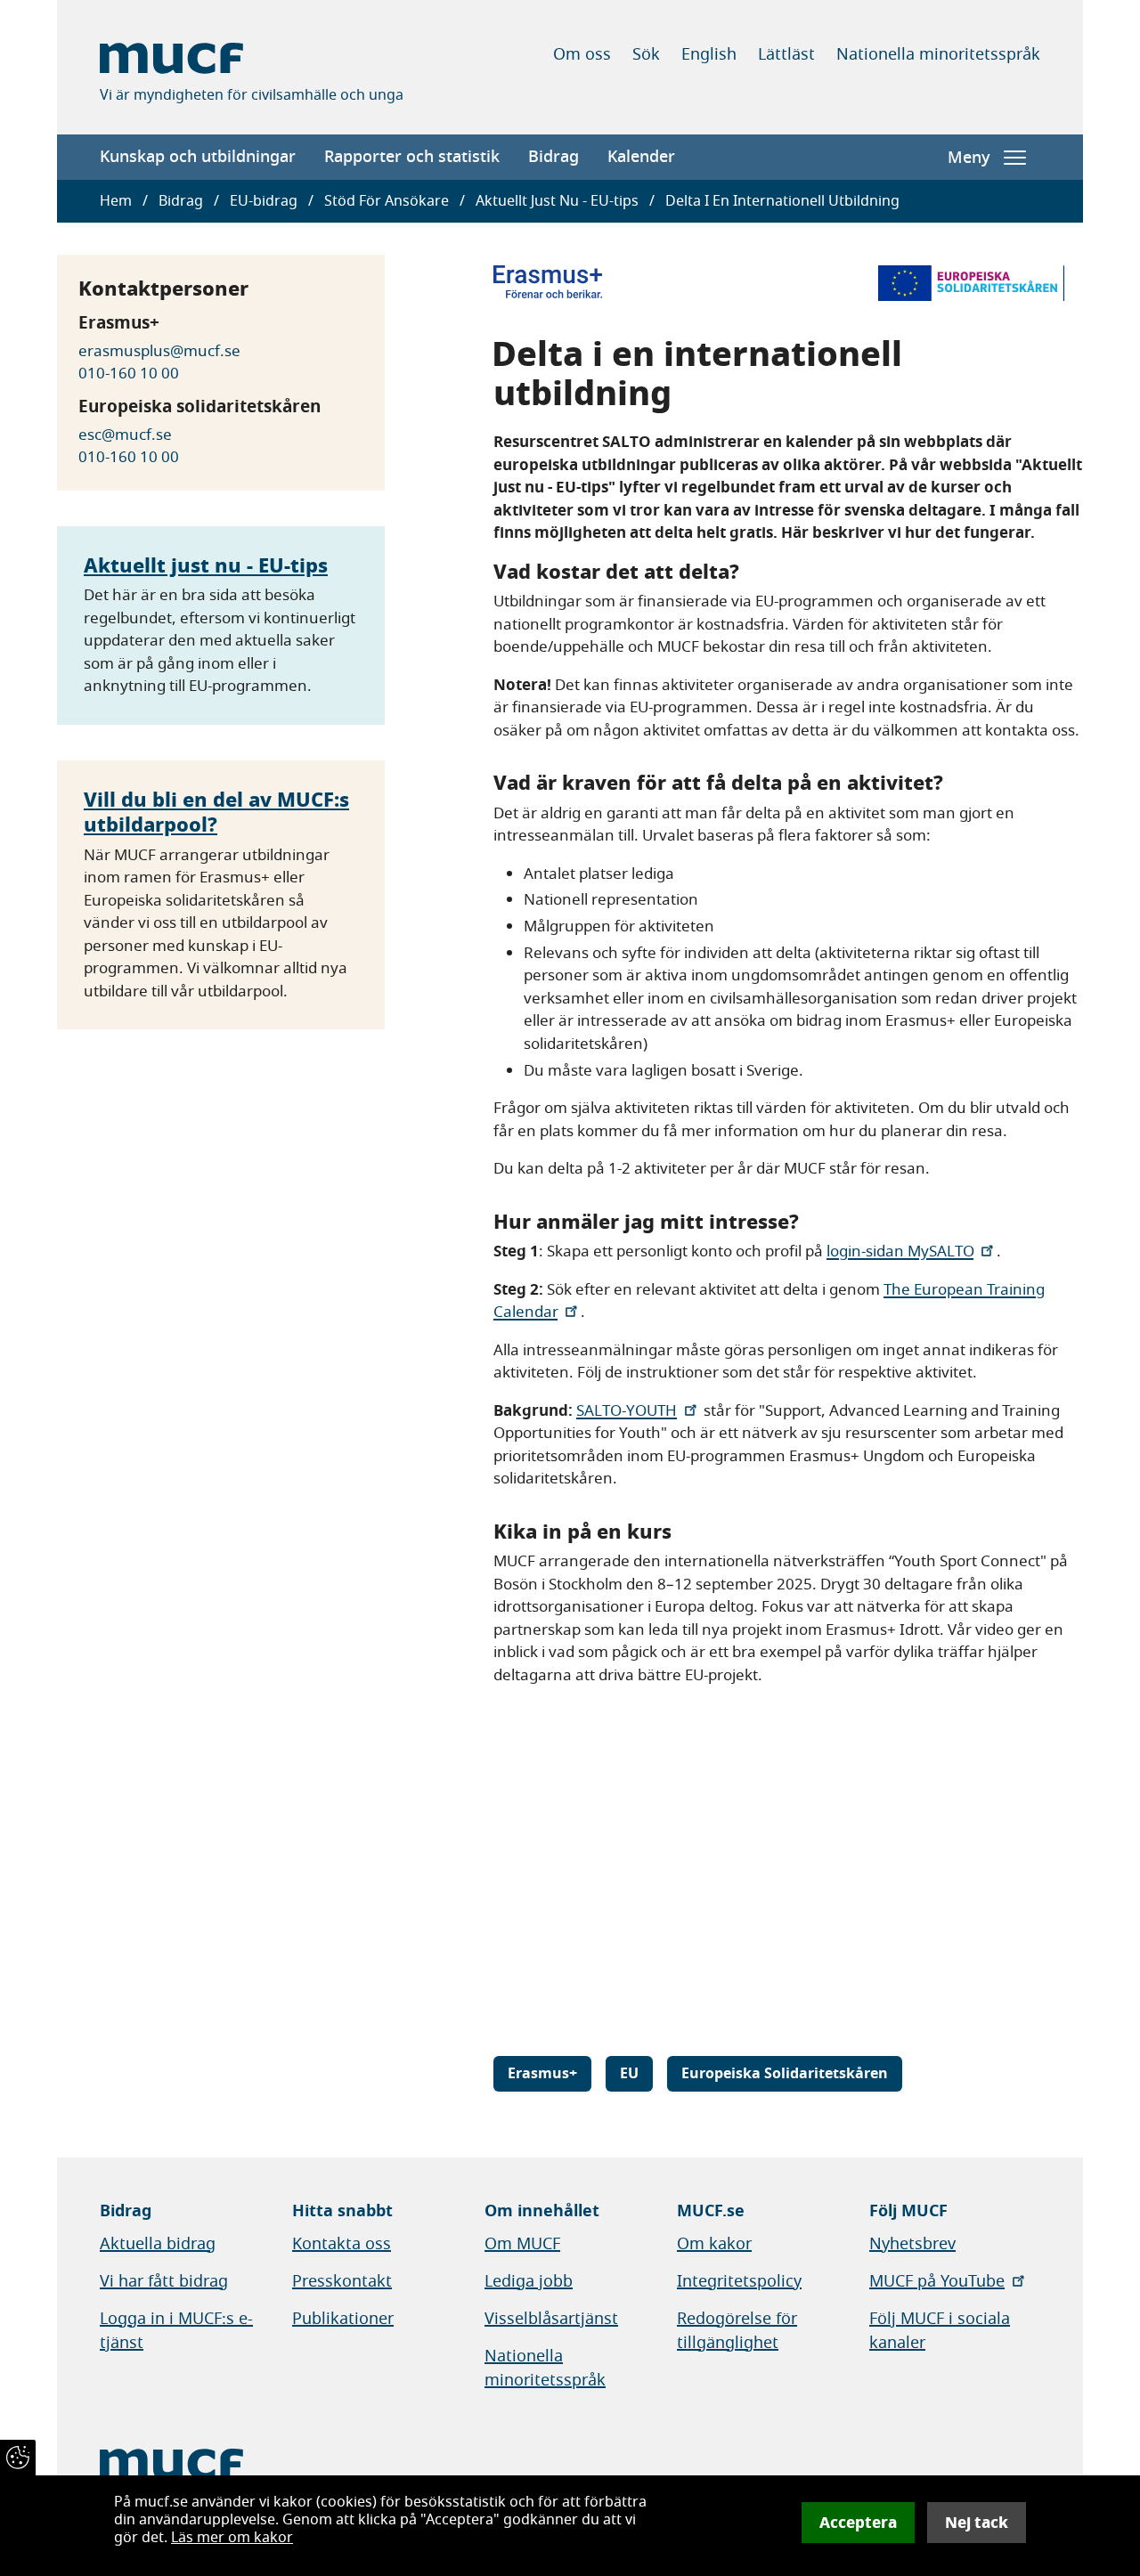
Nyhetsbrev (912, 2244)
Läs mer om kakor (232, 2538)
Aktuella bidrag (158, 2244)
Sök (646, 54)
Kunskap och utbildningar (198, 157)
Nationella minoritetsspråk (938, 54)
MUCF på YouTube (937, 2281)
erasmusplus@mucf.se (159, 351)
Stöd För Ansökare (387, 201)
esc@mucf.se (125, 435)
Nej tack (977, 2523)
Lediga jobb (529, 2281)
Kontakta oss (342, 2244)
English (709, 54)
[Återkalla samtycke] (18, 2458)
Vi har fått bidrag (164, 2281)
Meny (969, 158)
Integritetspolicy (739, 2281)
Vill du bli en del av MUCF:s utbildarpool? (216, 813)
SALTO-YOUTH (627, 1411)
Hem (116, 201)
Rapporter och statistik (412, 157)
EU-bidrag (264, 201)
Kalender (641, 157)
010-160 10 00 (129, 374)
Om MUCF (522, 2244)
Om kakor (714, 2244)
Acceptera (858, 2523)
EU (629, 2074)
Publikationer (343, 2319)
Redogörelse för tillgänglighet (737, 2331)
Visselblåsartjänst (551, 2319)
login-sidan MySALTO (900, 1251)
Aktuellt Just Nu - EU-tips (557, 201)
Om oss (582, 54)
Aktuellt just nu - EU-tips (206, 565)
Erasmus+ (542, 2074)
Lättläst (786, 54)
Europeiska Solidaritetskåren (785, 2074)
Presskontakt (342, 2281)
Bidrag (554, 157)
